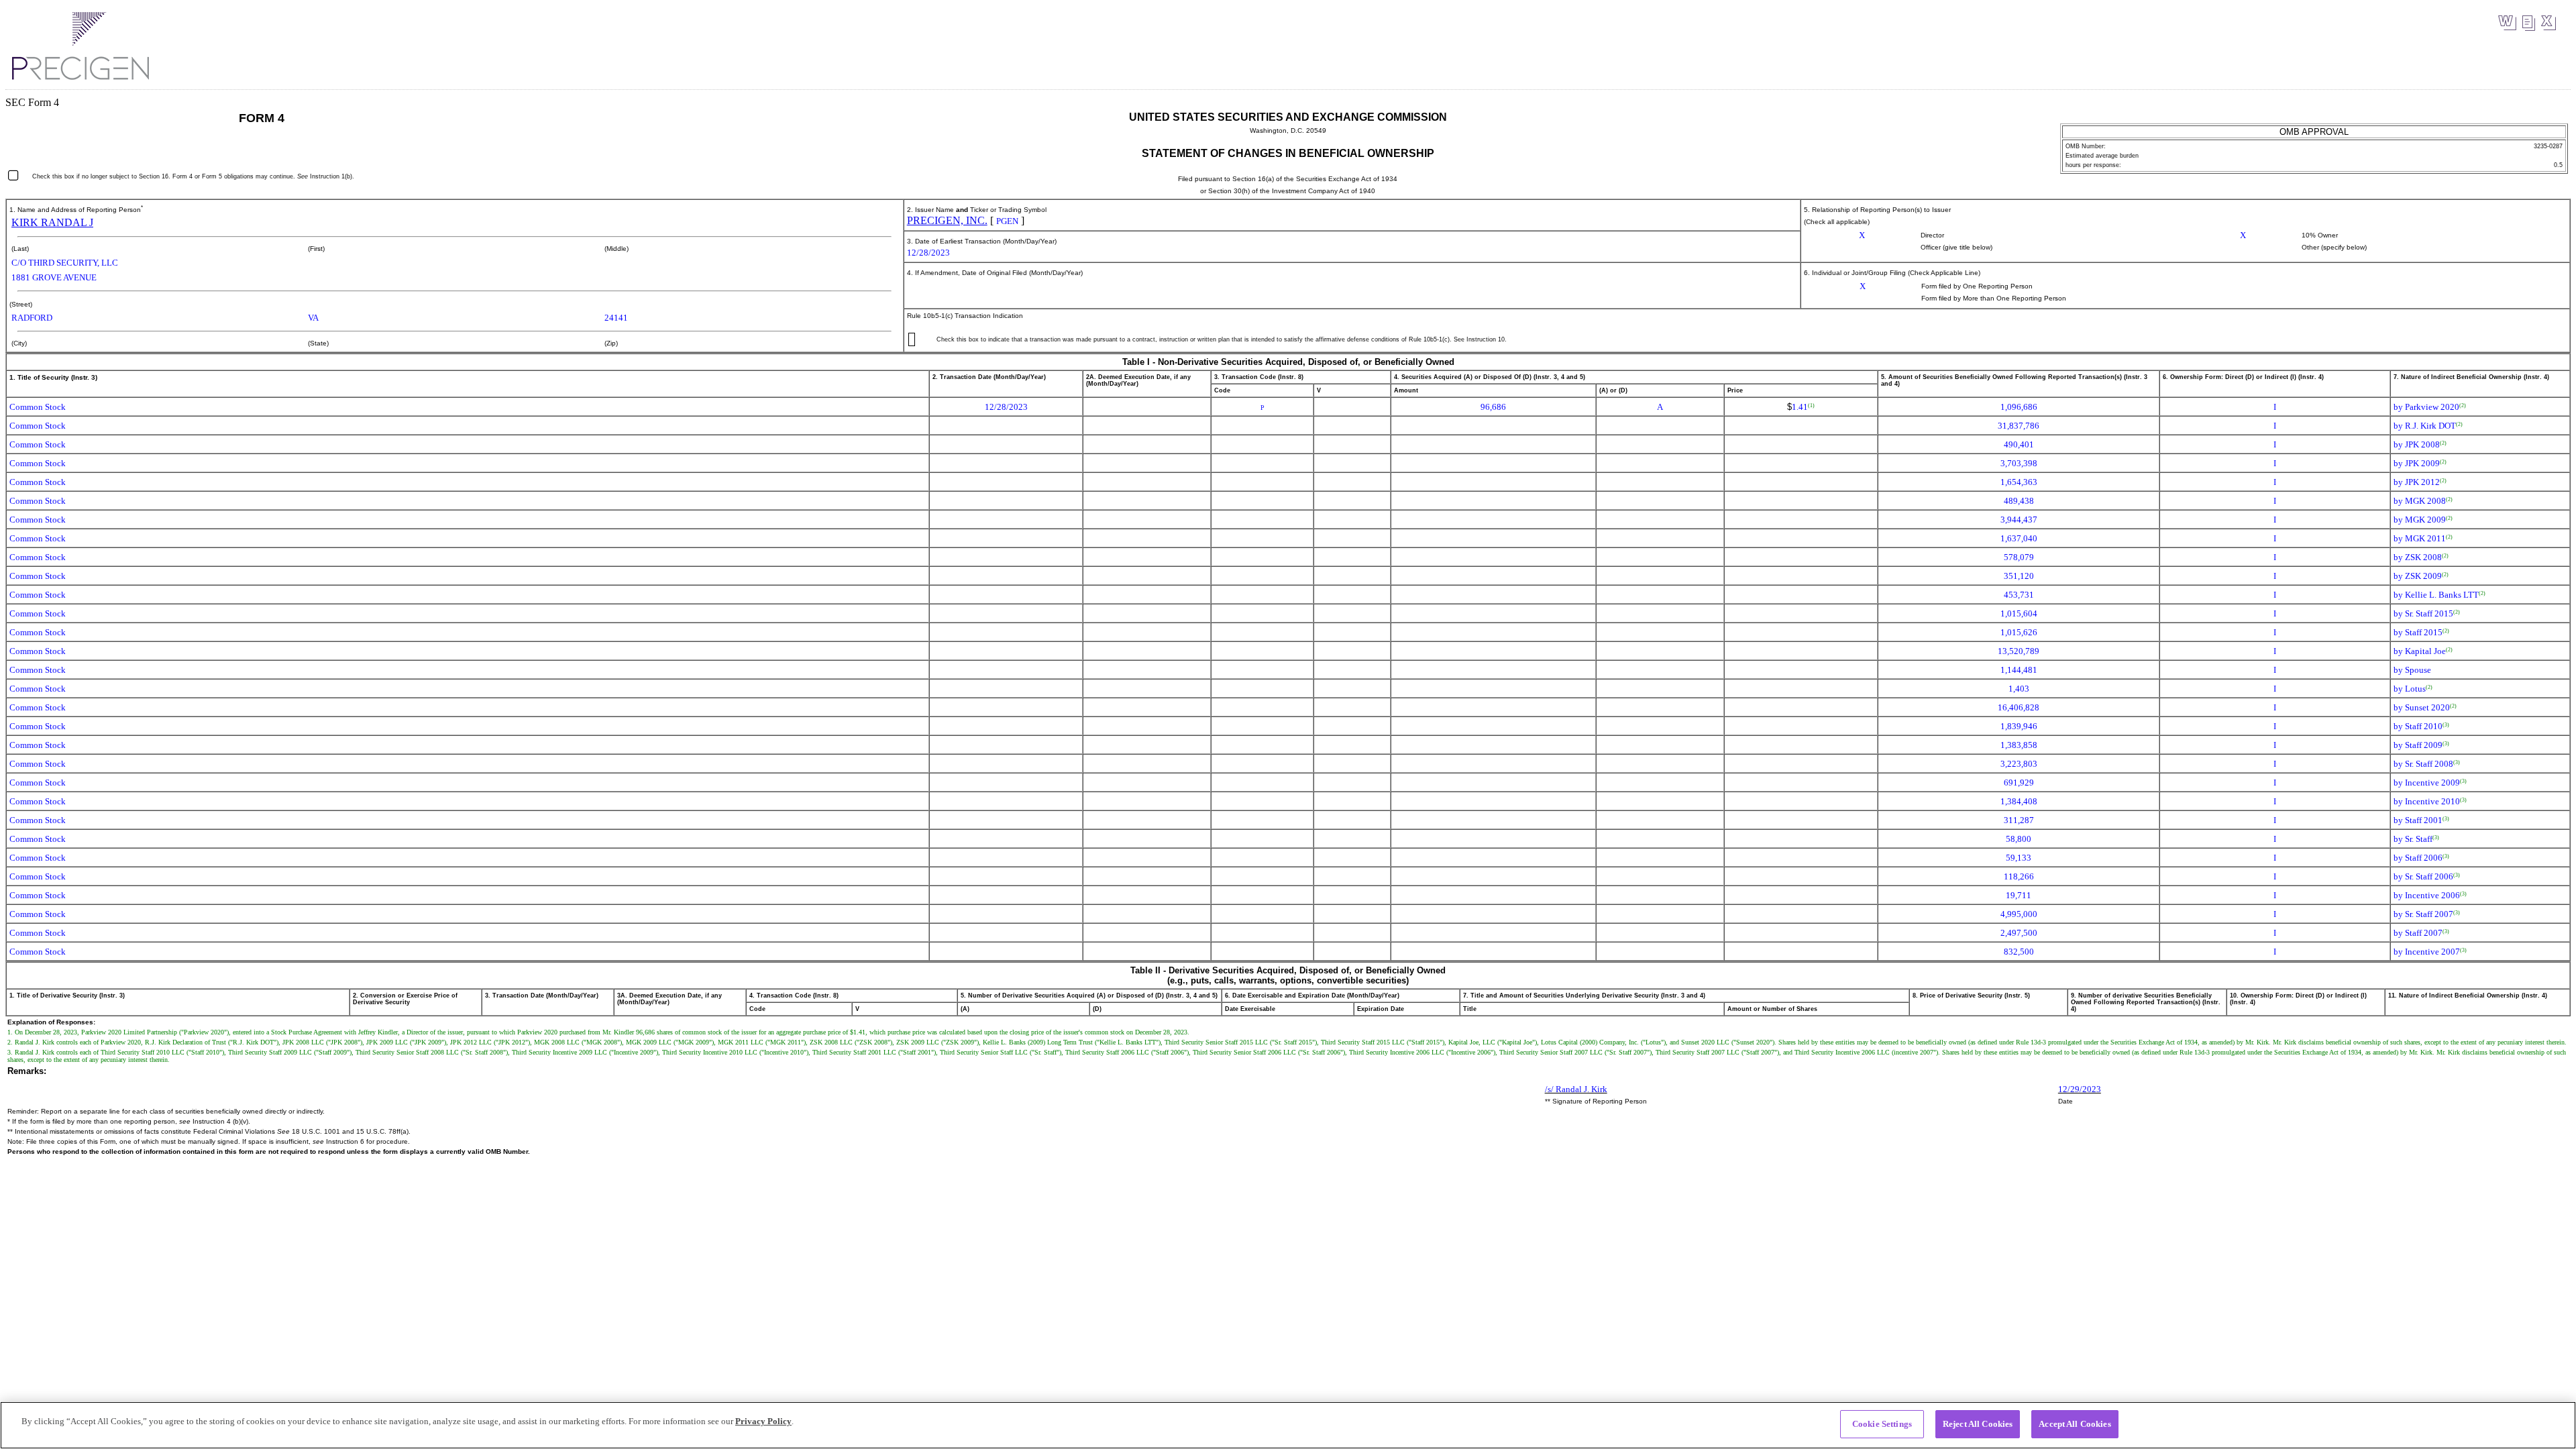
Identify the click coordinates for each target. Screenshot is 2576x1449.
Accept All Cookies (2075, 1424)
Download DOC (2507, 23)
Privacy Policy (763, 1421)
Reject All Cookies (1978, 1424)
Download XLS (2548, 23)
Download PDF (2528, 23)
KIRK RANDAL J (52, 222)
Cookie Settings (1882, 1424)
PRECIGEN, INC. (947, 220)
